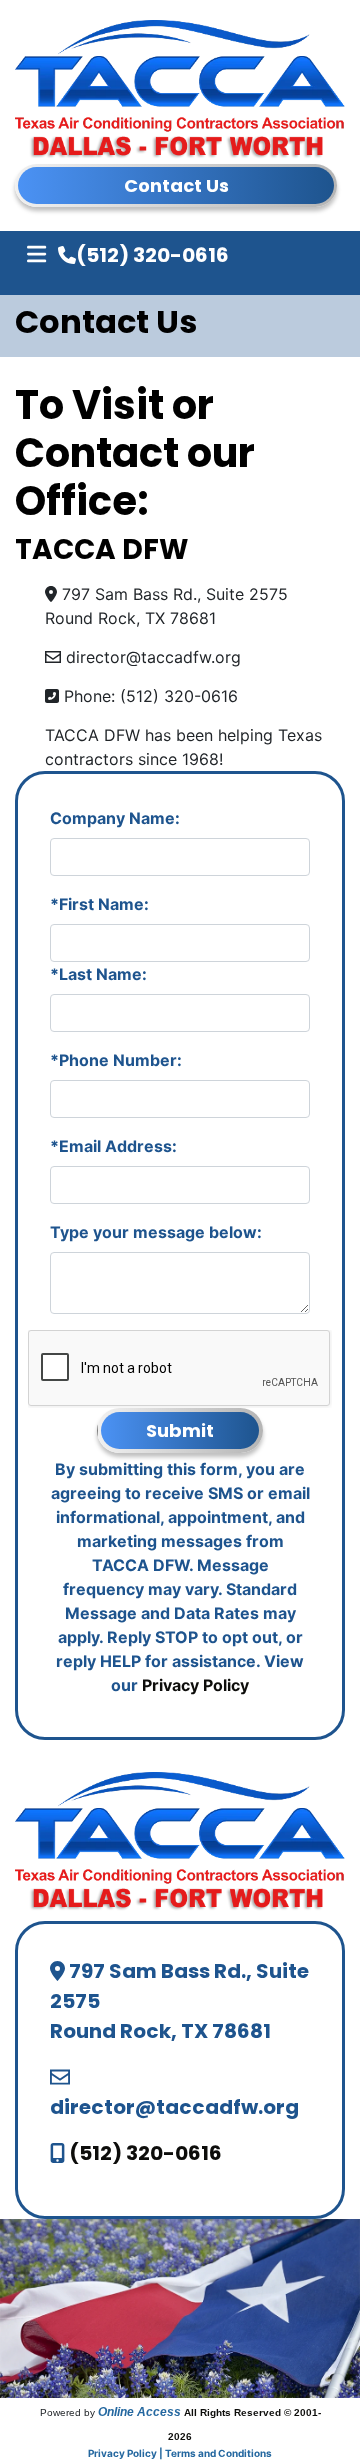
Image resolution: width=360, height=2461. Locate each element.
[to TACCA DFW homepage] (180, 1840)
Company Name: (115, 818)
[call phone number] (67, 256)
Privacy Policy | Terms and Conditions (180, 2453)
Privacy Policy (195, 1685)
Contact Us (176, 185)
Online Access (139, 2412)
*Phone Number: (116, 1060)
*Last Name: (98, 974)
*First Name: (99, 904)
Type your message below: (156, 1232)
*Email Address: (113, 1146)
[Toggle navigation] (36, 254)
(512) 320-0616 (152, 255)
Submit (180, 1430)
